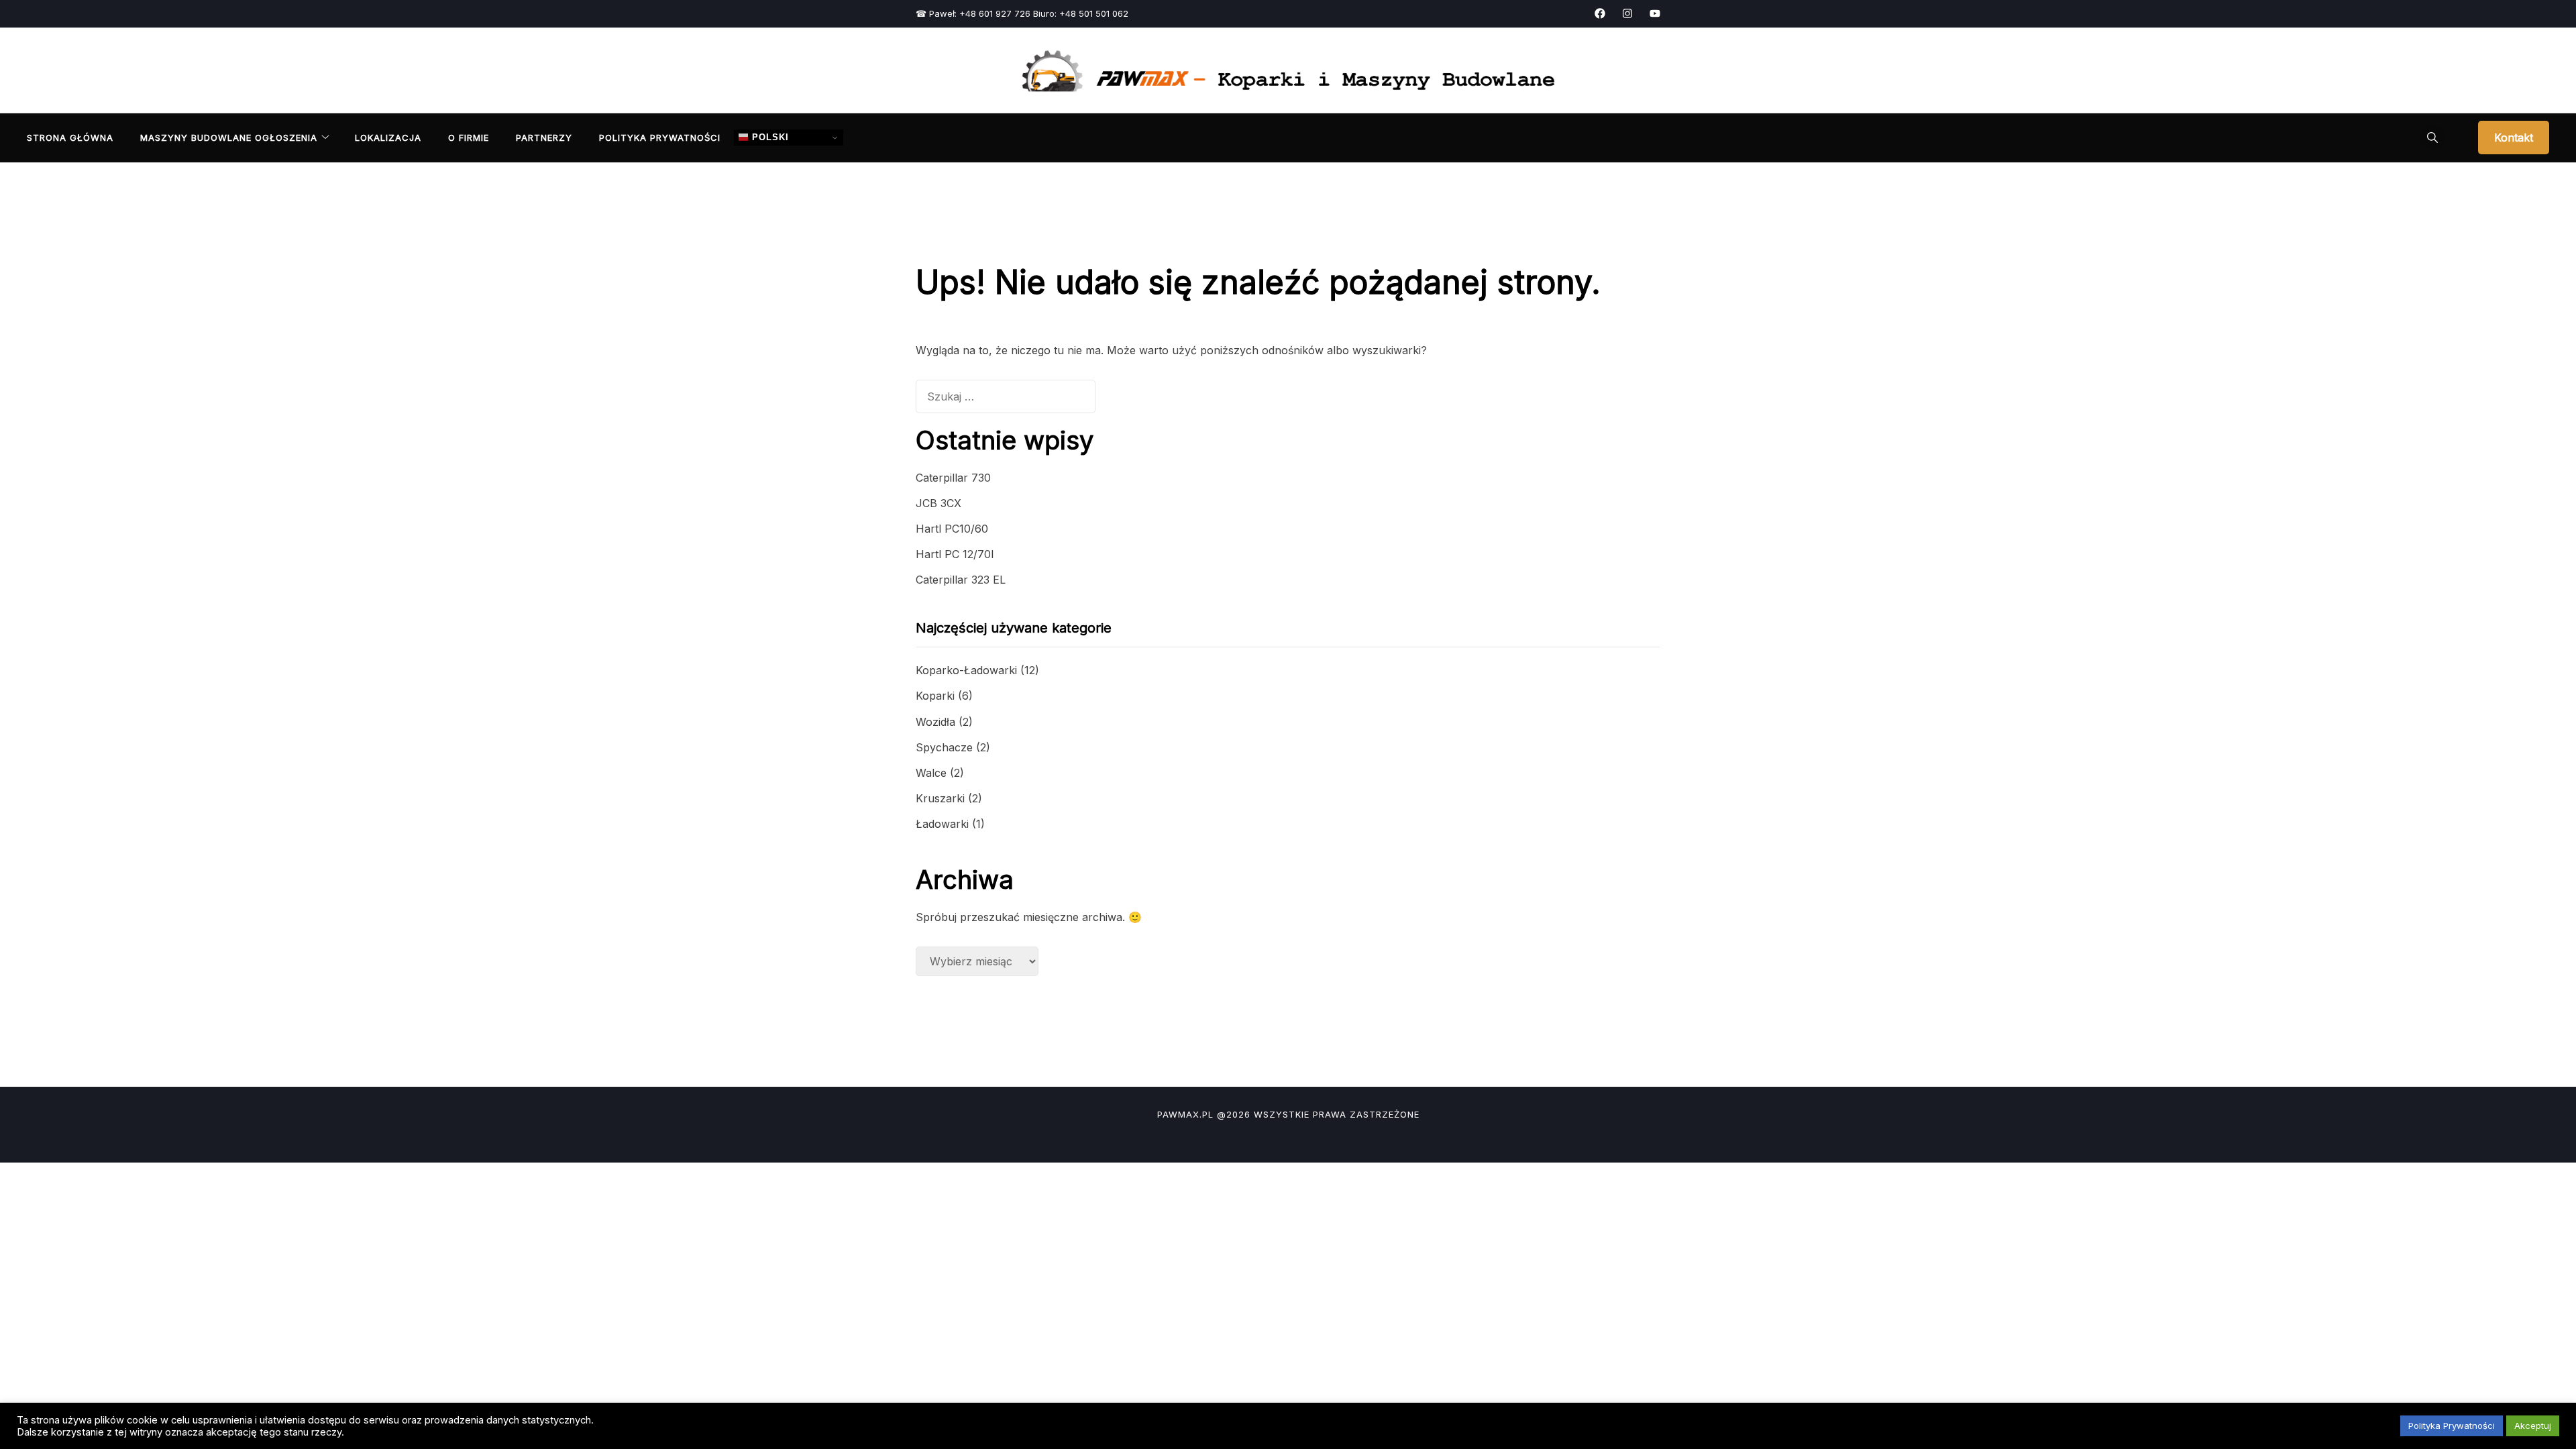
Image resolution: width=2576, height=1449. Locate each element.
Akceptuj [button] (2533, 1426)
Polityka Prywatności (660, 138)
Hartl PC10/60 (952, 529)
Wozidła (935, 722)
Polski (769, 137)
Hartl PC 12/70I (955, 554)
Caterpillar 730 (953, 478)
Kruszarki (940, 798)
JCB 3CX (938, 503)
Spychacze (944, 747)
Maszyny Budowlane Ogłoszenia (229, 138)
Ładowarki (942, 824)
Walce (931, 773)
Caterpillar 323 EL (961, 580)
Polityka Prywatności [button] (2452, 1426)
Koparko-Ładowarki (966, 670)
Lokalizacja (388, 138)
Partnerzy (544, 138)
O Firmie (469, 138)
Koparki (935, 696)
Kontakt (2514, 138)
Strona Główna (70, 138)
